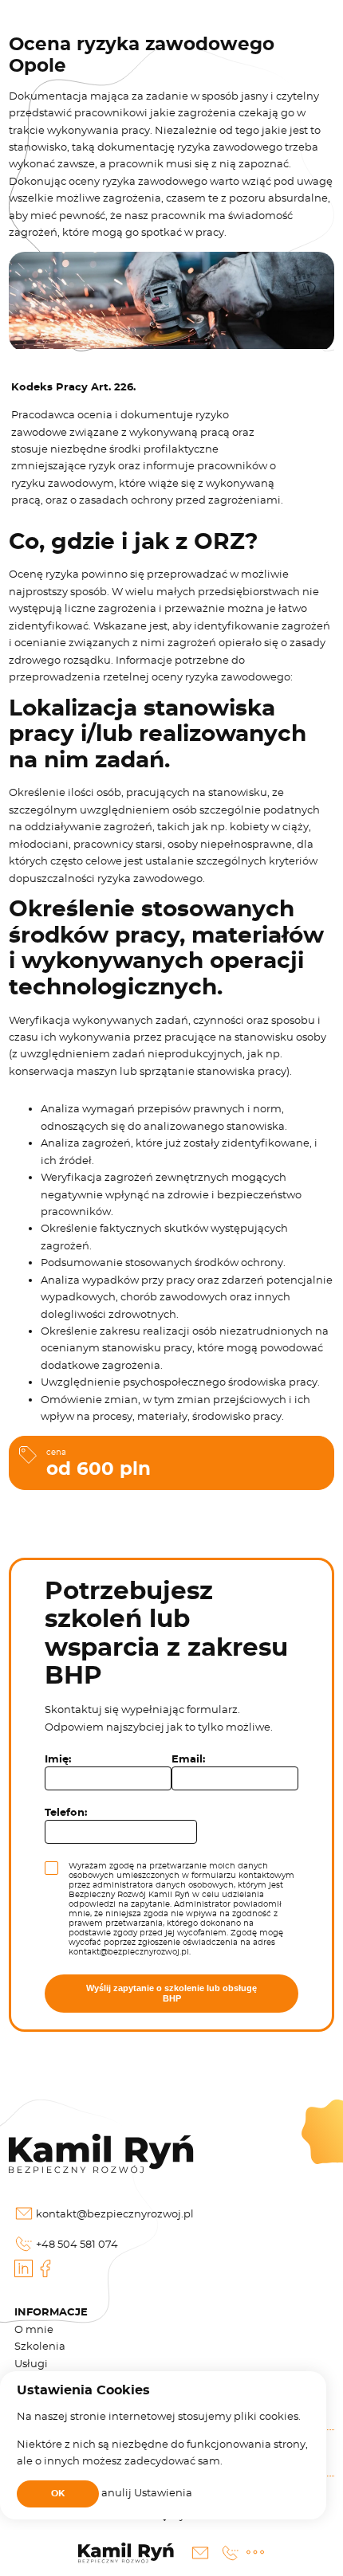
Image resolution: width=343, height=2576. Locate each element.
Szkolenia (40, 2346)
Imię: (58, 1760)
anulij (118, 2492)
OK (58, 2494)
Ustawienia (163, 2492)
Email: (188, 1760)
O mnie (34, 2329)
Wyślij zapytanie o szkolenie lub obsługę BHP (171, 1993)
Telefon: (66, 1813)
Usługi (31, 2363)
